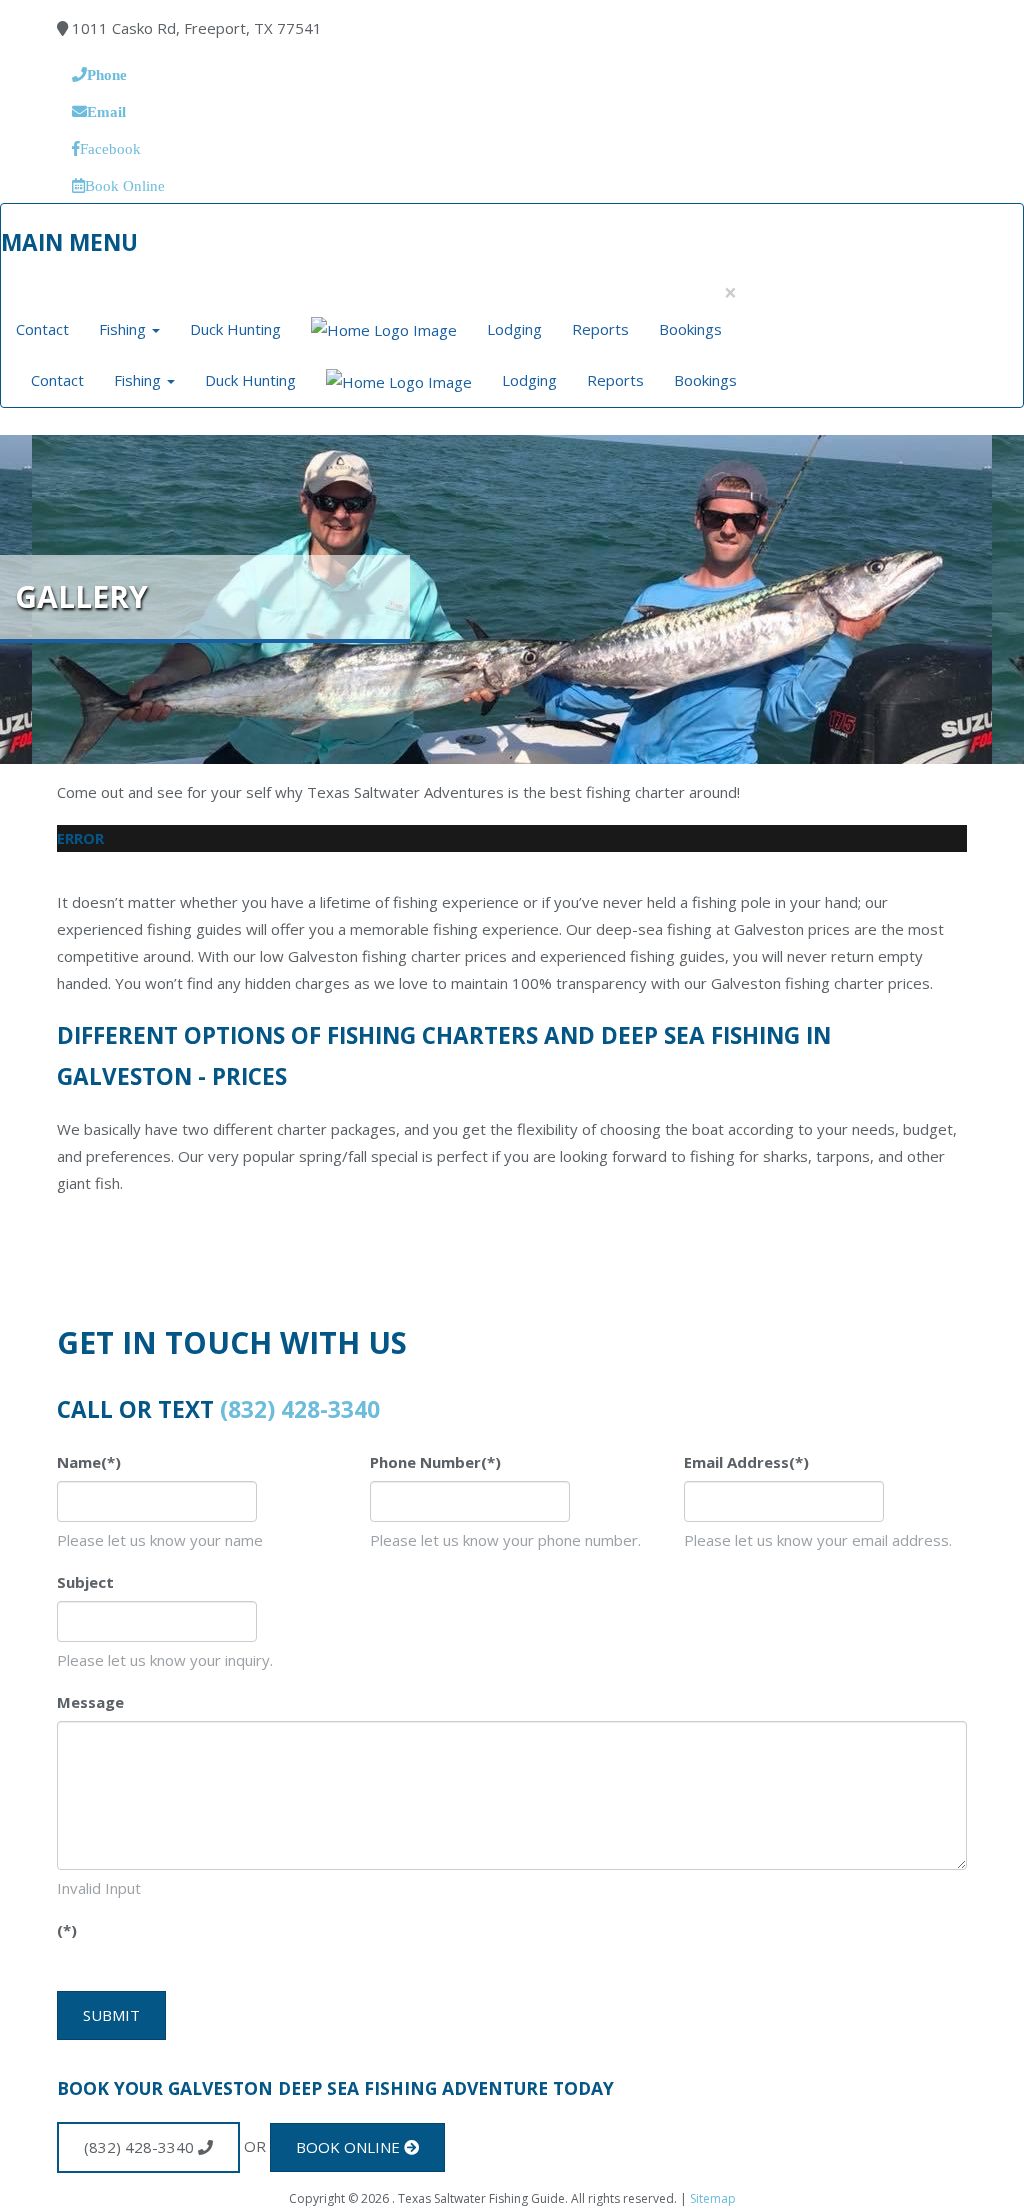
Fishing (124, 329)
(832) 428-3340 (300, 1409)
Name (89, 1462)
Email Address (746, 1462)
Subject (85, 1582)
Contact (42, 329)
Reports (600, 329)
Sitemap (713, 2198)
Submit (111, 2015)
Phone (107, 74)
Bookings (690, 329)
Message (90, 1702)
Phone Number (435, 1462)
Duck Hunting (235, 329)
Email (106, 111)
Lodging (514, 329)
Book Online (125, 185)
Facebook (110, 148)
